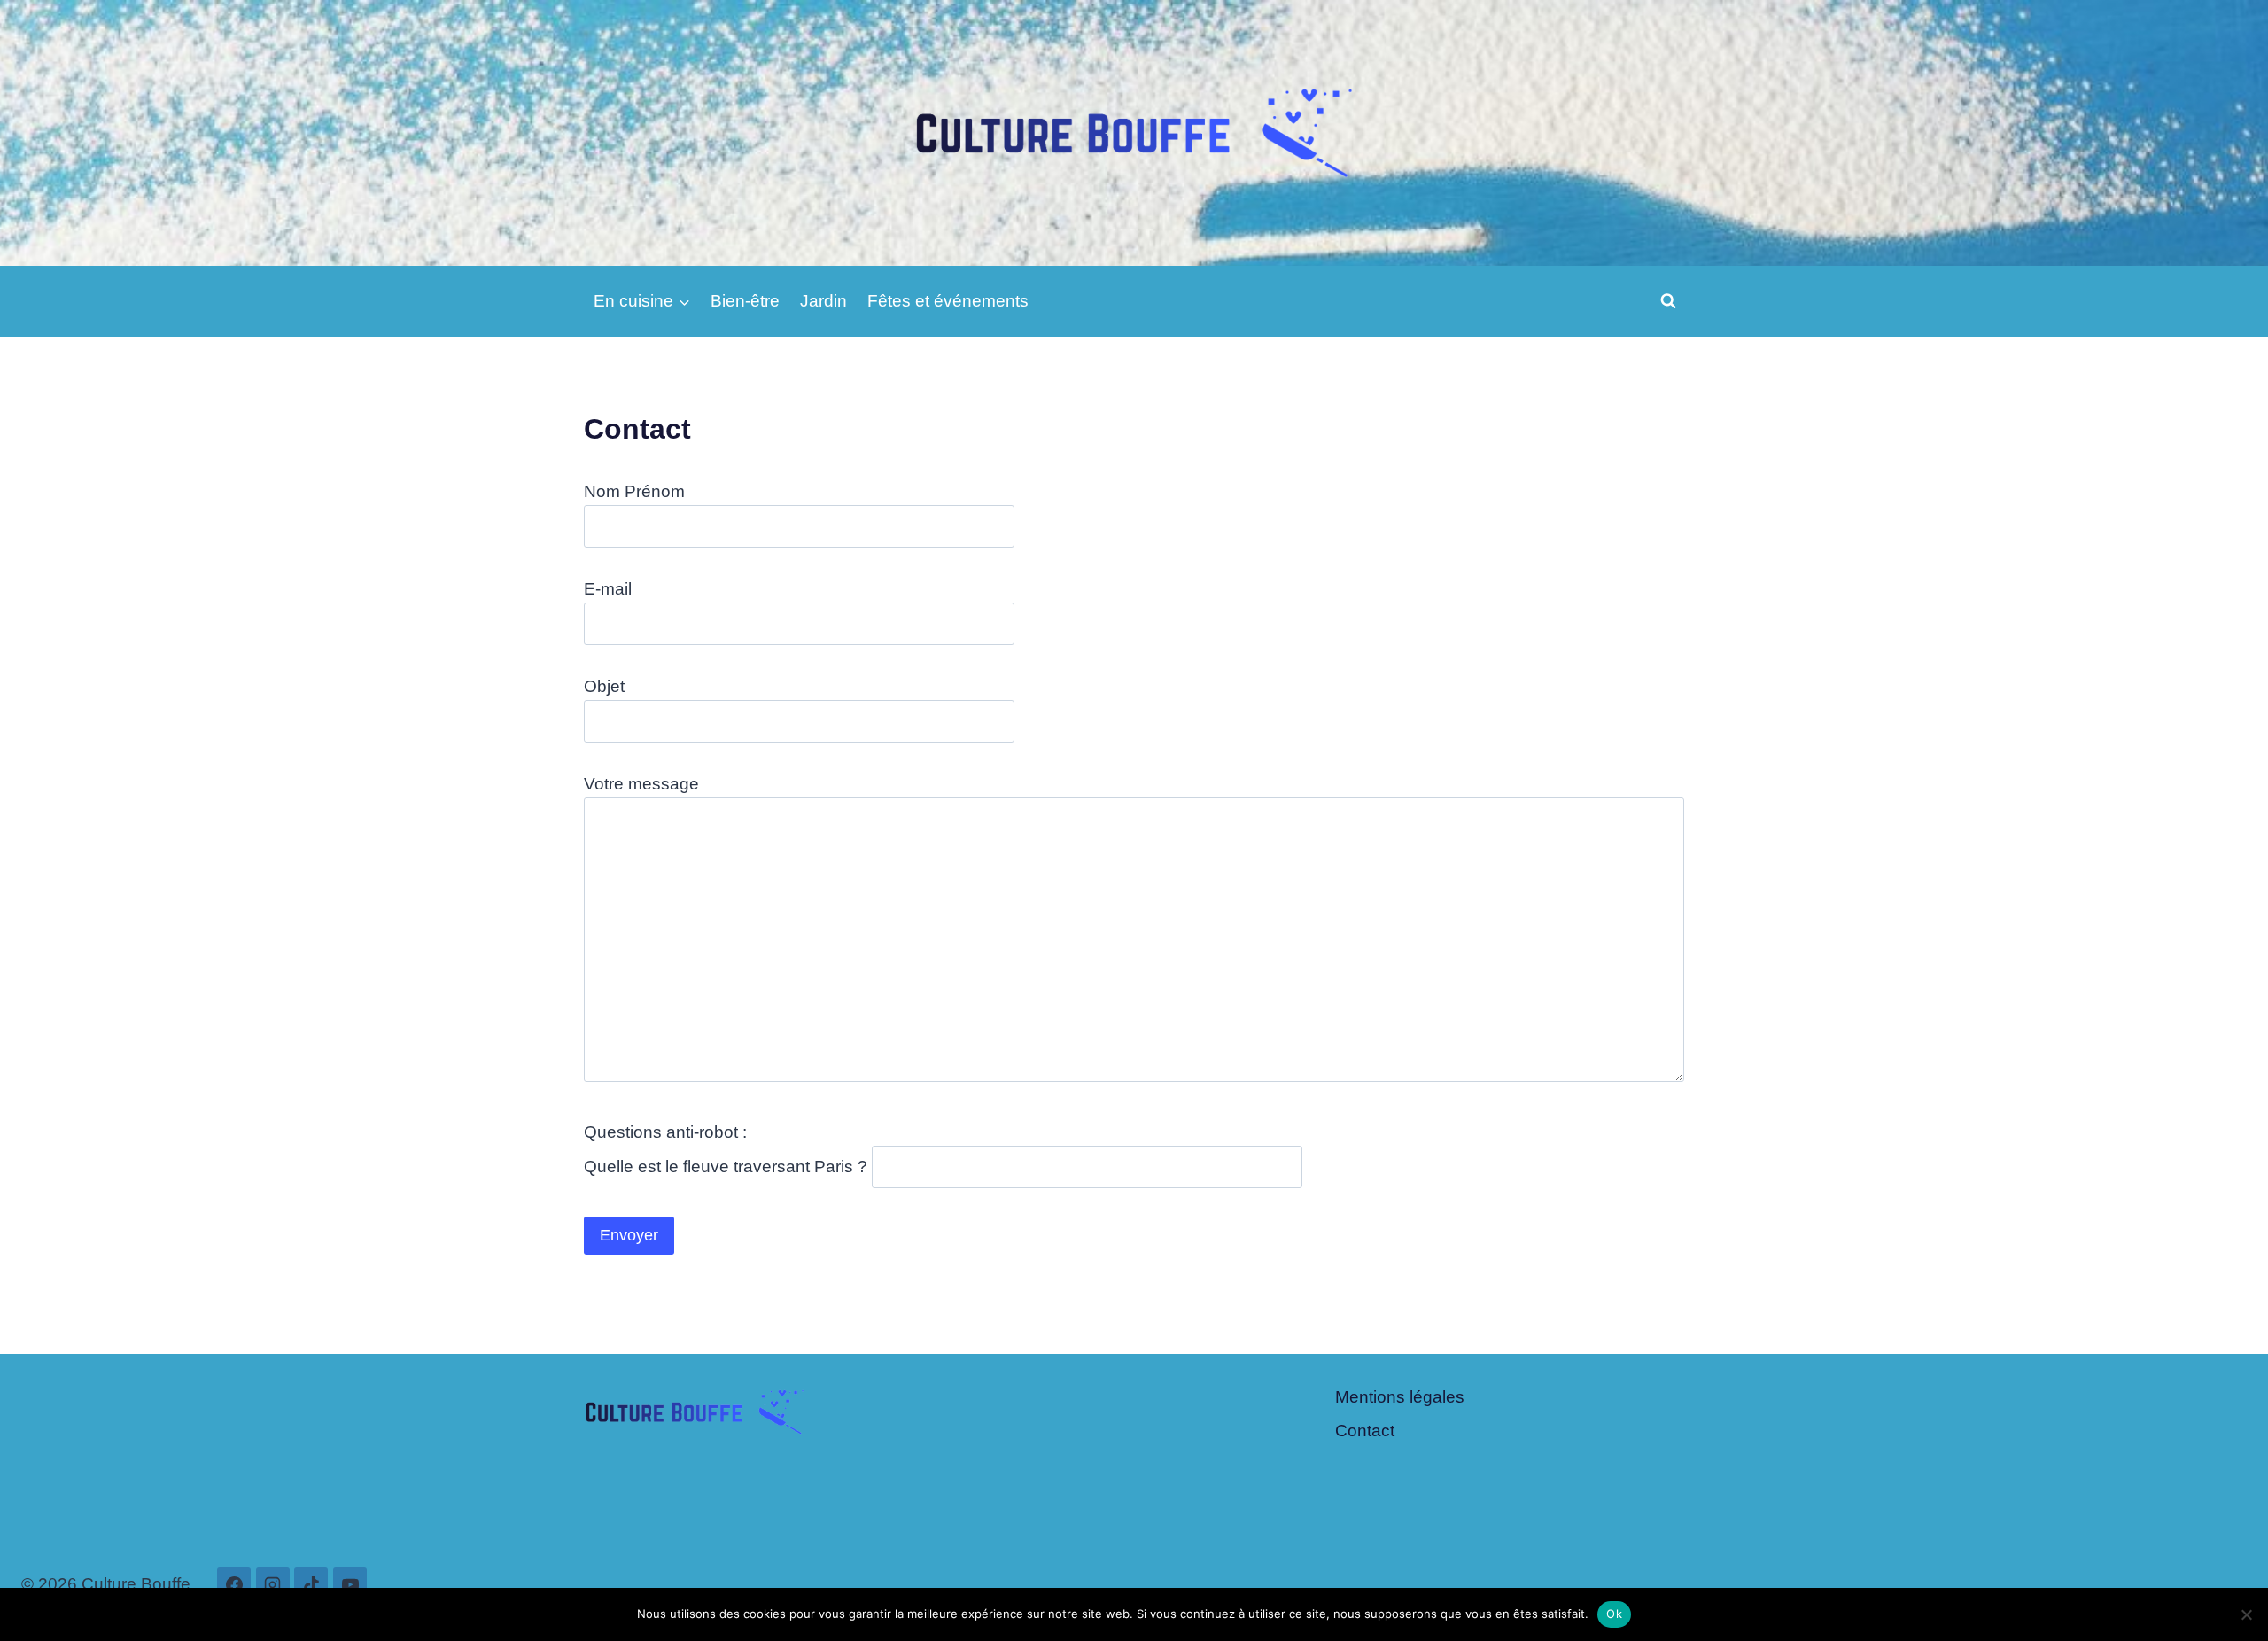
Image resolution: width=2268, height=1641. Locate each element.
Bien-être (745, 301)
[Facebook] (234, 1584)
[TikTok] (311, 1584)
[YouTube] (350, 1584)
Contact (1365, 1431)
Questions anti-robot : (665, 1132)
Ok (1614, 1614)
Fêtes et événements (948, 301)
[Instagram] (273, 1584)
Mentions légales (1400, 1397)
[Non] (2246, 1614)
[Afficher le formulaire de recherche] (1668, 301)
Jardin (823, 301)
